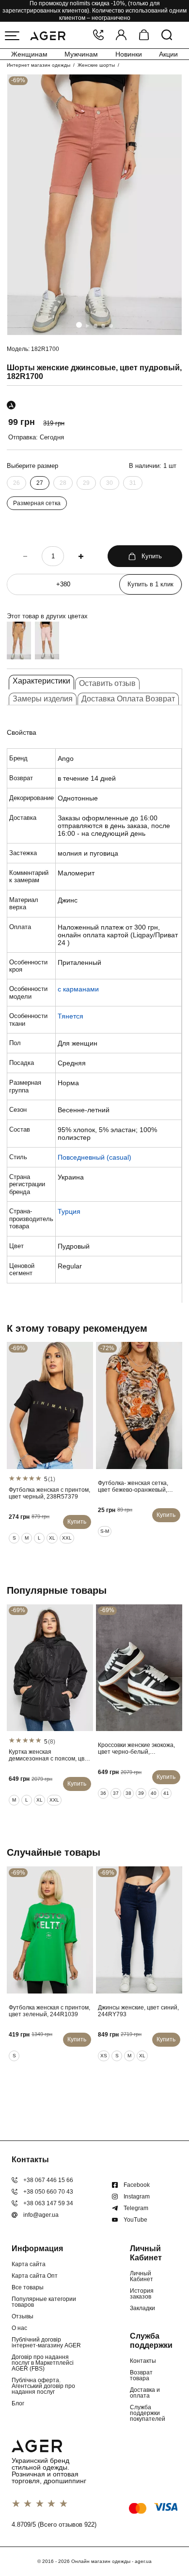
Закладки (142, 2308)
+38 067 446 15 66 (48, 2180)
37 (116, 1793)
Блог (18, 2403)
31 (133, 483)
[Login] (121, 36)
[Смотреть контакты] (98, 36)
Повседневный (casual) (94, 1157)
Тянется (71, 1016)
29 (86, 483)
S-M (105, 1531)
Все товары (28, 2287)
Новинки (129, 54)
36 (103, 1793)
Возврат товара (141, 2375)
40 (154, 1793)
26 (16, 483)
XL (52, 1538)
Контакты (143, 2361)
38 (128, 1793)
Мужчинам (81, 54)
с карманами (78, 989)
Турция (69, 1211)
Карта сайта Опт (35, 2276)
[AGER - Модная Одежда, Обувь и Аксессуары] (48, 35)
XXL (67, 1538)
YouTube (135, 2220)
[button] (79, 325)
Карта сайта (29, 2264)
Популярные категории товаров (44, 2302)
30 (110, 483)
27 (40, 483)
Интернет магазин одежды (39, 65)
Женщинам (29, 54)
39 (141, 1793)
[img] (94, 205)
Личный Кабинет (142, 2276)
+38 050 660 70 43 (48, 2192)
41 (166, 1793)
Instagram (137, 2197)
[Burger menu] (12, 36)
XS (104, 2056)
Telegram (136, 2208)
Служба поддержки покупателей (148, 2413)
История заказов (142, 2294)
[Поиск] (167, 36)
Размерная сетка (37, 503)
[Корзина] (144, 36)
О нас (19, 2328)
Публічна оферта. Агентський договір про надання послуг (43, 2386)
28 (63, 483)
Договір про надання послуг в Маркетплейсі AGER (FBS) (43, 2363)
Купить (152, 556)
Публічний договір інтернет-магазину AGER (46, 2343)
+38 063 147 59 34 (48, 2203)
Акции (168, 54)
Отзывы (23, 2316)
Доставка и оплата (145, 2393)
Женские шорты (96, 65)
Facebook (137, 2185)
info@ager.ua (41, 2215)
